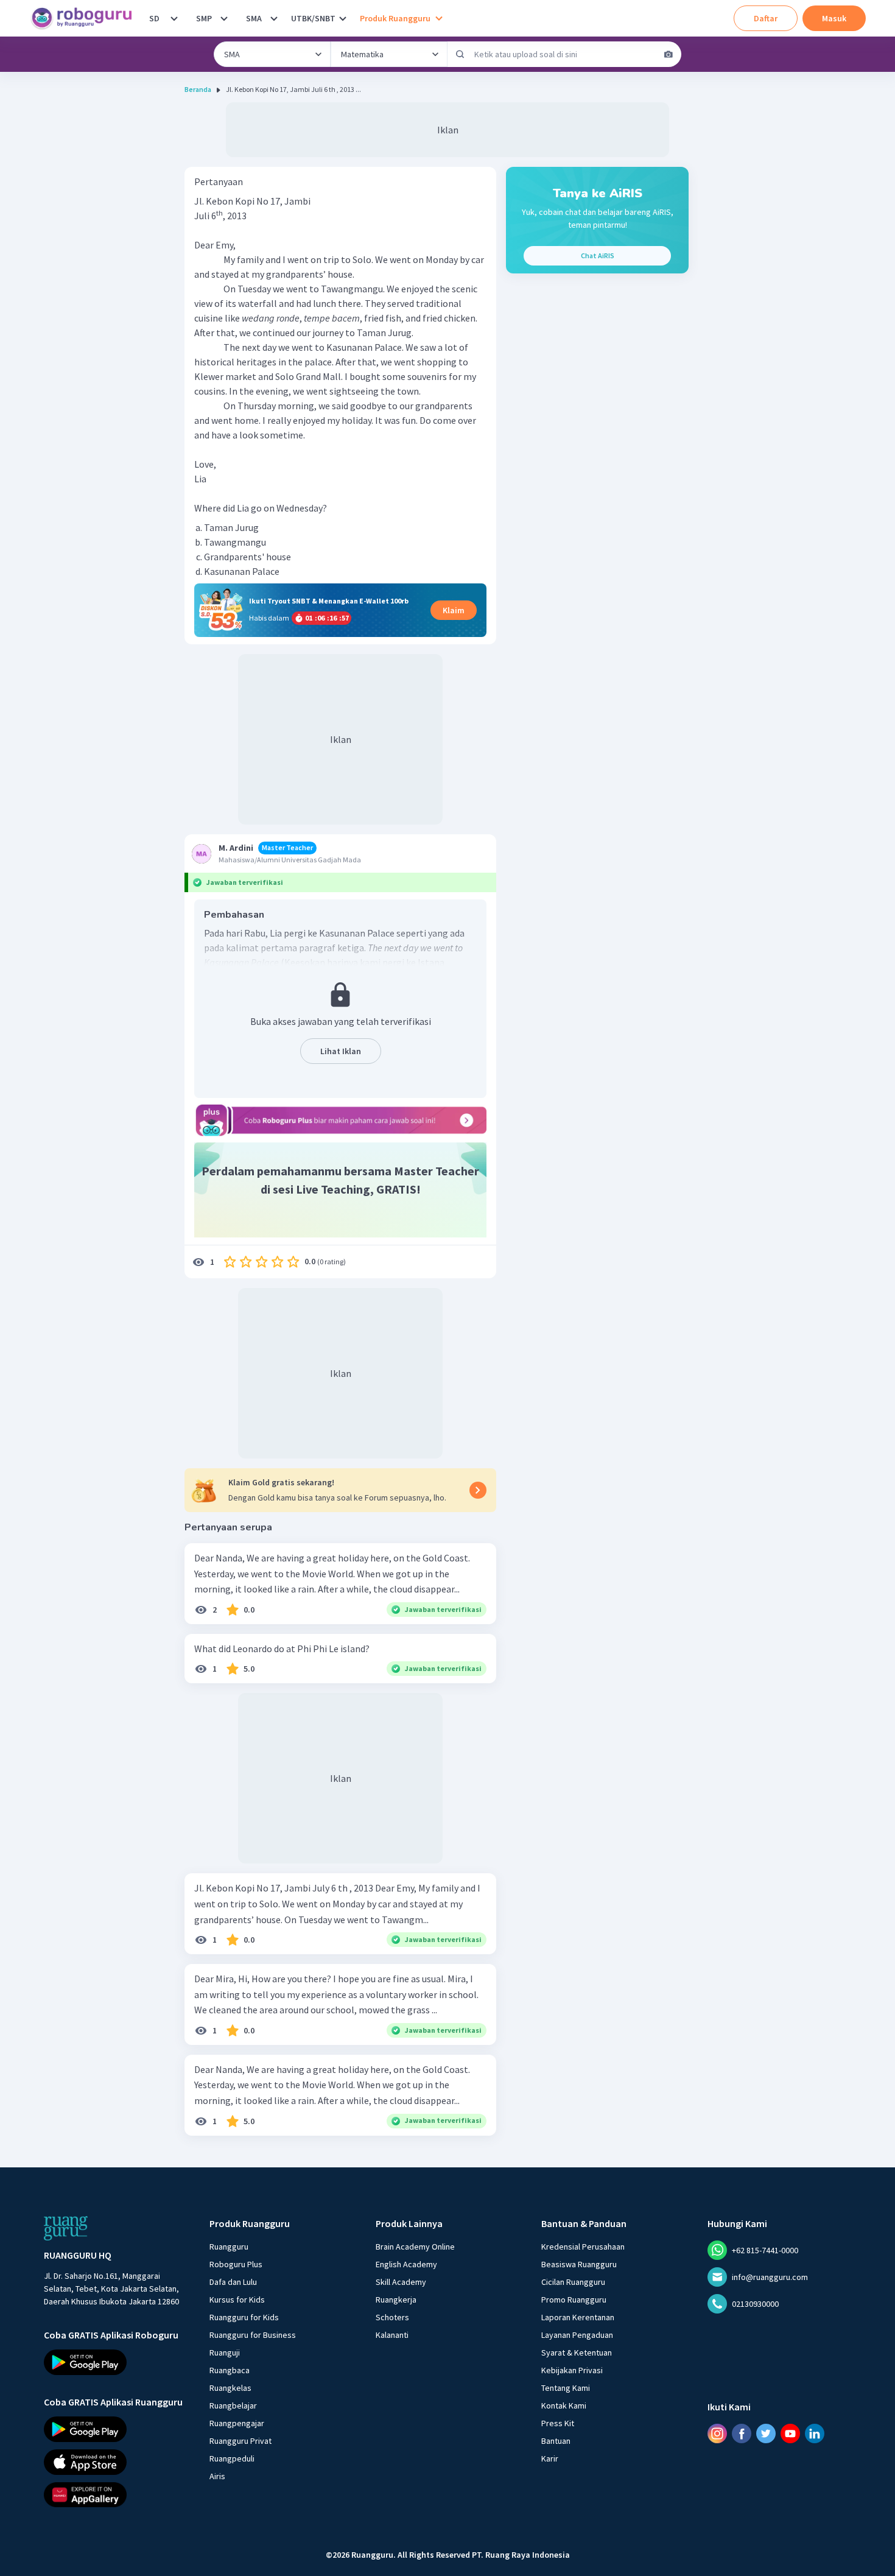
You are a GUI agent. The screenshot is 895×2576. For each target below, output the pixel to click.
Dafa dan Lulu (233, 2282)
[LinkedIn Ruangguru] (815, 2433)
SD (154, 18)
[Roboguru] (85, 18)
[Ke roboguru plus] (340, 1120)
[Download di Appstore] (116, 2462)
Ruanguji (225, 2353)
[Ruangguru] (66, 2228)
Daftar (766, 18)
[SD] (174, 18)
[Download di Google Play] (116, 2362)
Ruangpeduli (232, 2458)
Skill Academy (401, 2282)
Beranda (198, 89)
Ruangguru (229, 2247)
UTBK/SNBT (313, 18)
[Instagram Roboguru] (717, 2433)
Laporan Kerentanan (578, 2317)
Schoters (392, 2317)
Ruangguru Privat (240, 2441)
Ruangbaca (230, 2370)
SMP (204, 18)
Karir (550, 2458)
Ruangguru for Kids (244, 2317)
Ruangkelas (230, 2388)
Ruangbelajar (233, 2405)
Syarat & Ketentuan (577, 2353)
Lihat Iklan (341, 1051)
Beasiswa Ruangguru (579, 2264)
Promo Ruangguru (574, 2300)
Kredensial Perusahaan (583, 2247)
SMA (254, 18)
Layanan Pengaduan (577, 2335)
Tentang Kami (566, 2388)
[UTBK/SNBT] (343, 18)
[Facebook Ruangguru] (742, 2433)
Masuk (834, 18)
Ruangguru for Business (253, 2335)
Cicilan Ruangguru (573, 2282)
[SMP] (224, 18)
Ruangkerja (396, 2300)
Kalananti (392, 2335)
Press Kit (558, 2423)
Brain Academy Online (415, 2247)
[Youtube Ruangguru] (790, 2433)
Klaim (454, 610)
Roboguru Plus (236, 2264)
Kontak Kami (564, 2405)
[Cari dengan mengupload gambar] (669, 54)
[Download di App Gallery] (116, 2494)
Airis (217, 2476)
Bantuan (556, 2441)
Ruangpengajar (237, 2423)
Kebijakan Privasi (572, 2370)
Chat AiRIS (598, 255)
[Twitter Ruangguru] (766, 2433)
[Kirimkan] (460, 54)
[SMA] (274, 18)
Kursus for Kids (237, 2300)
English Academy (406, 2264)
